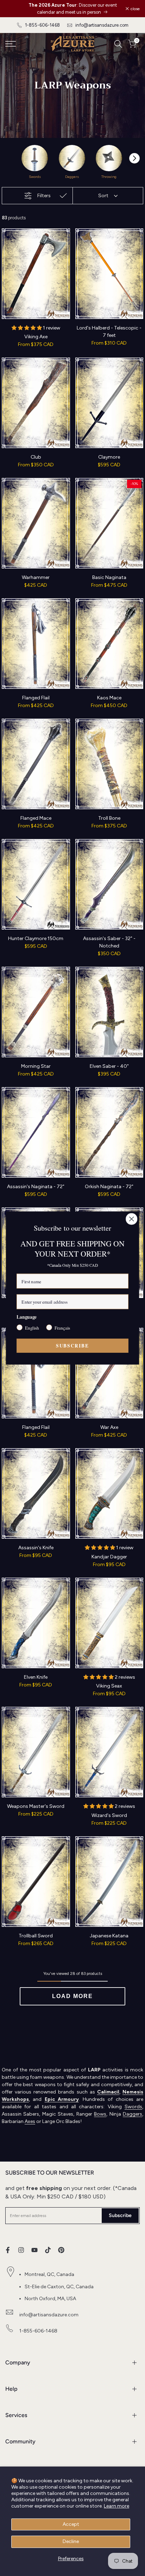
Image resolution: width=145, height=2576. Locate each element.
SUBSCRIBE (72, 1346)
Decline (71, 2541)
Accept (71, 2524)
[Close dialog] (131, 1219)
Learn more (116, 2506)
